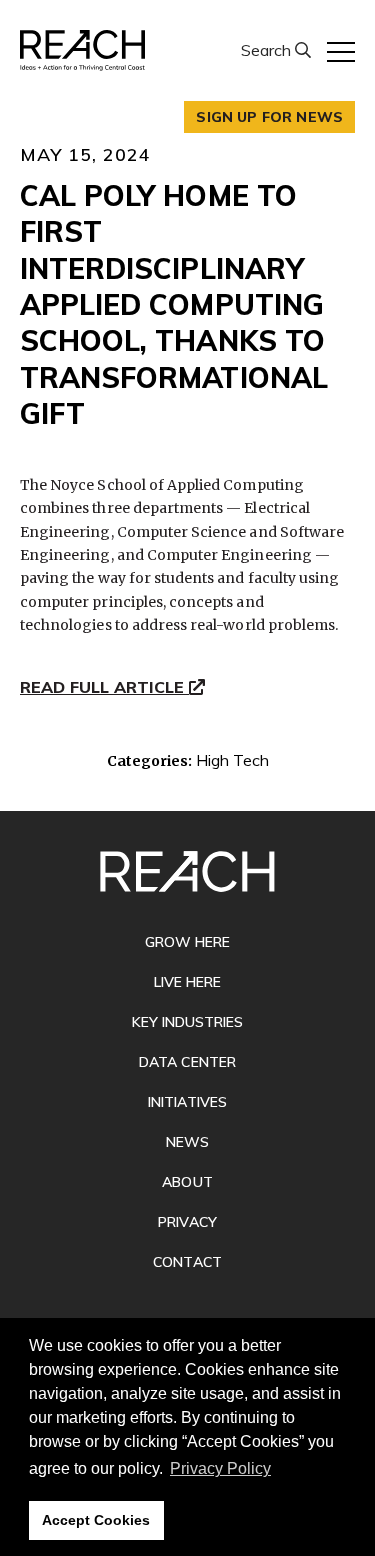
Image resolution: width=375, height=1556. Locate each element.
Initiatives (187, 1102)
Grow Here (187, 942)
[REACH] (82, 50)
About (187, 1182)
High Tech (232, 760)
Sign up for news (269, 117)
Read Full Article (104, 688)
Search (268, 50)
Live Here (187, 982)
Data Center (187, 1062)
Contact (187, 1262)
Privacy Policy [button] (220, 1468)
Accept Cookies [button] (96, 1520)
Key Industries (188, 1022)
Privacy (187, 1222)
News (187, 1142)
